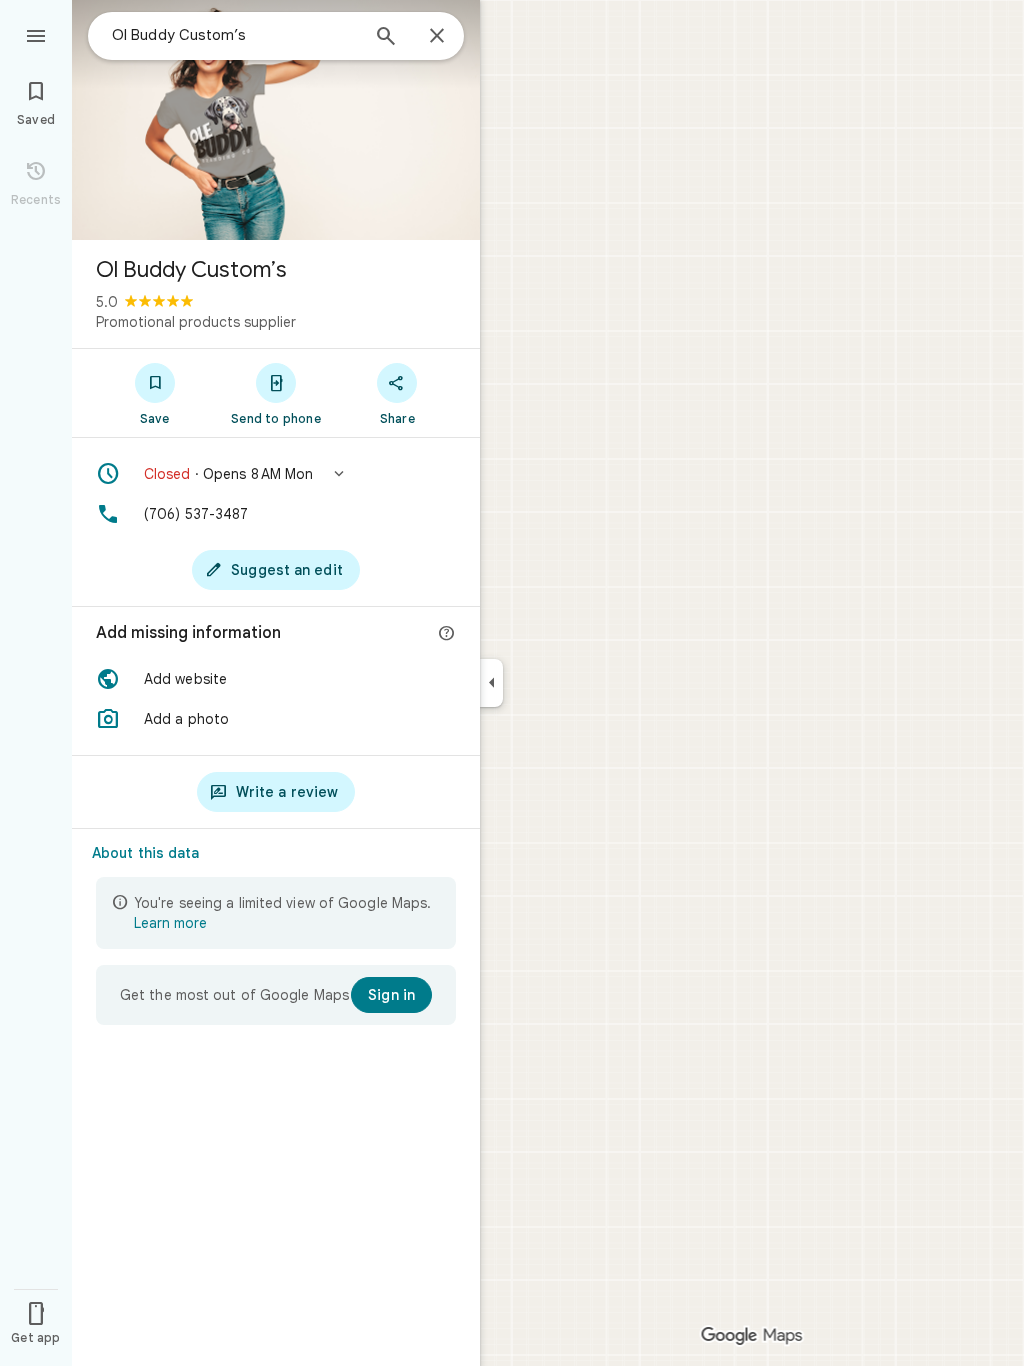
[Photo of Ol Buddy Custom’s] (276, 120)
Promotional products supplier (196, 322)
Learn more (170, 923)
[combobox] (235, 35)
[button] (276, 474)
